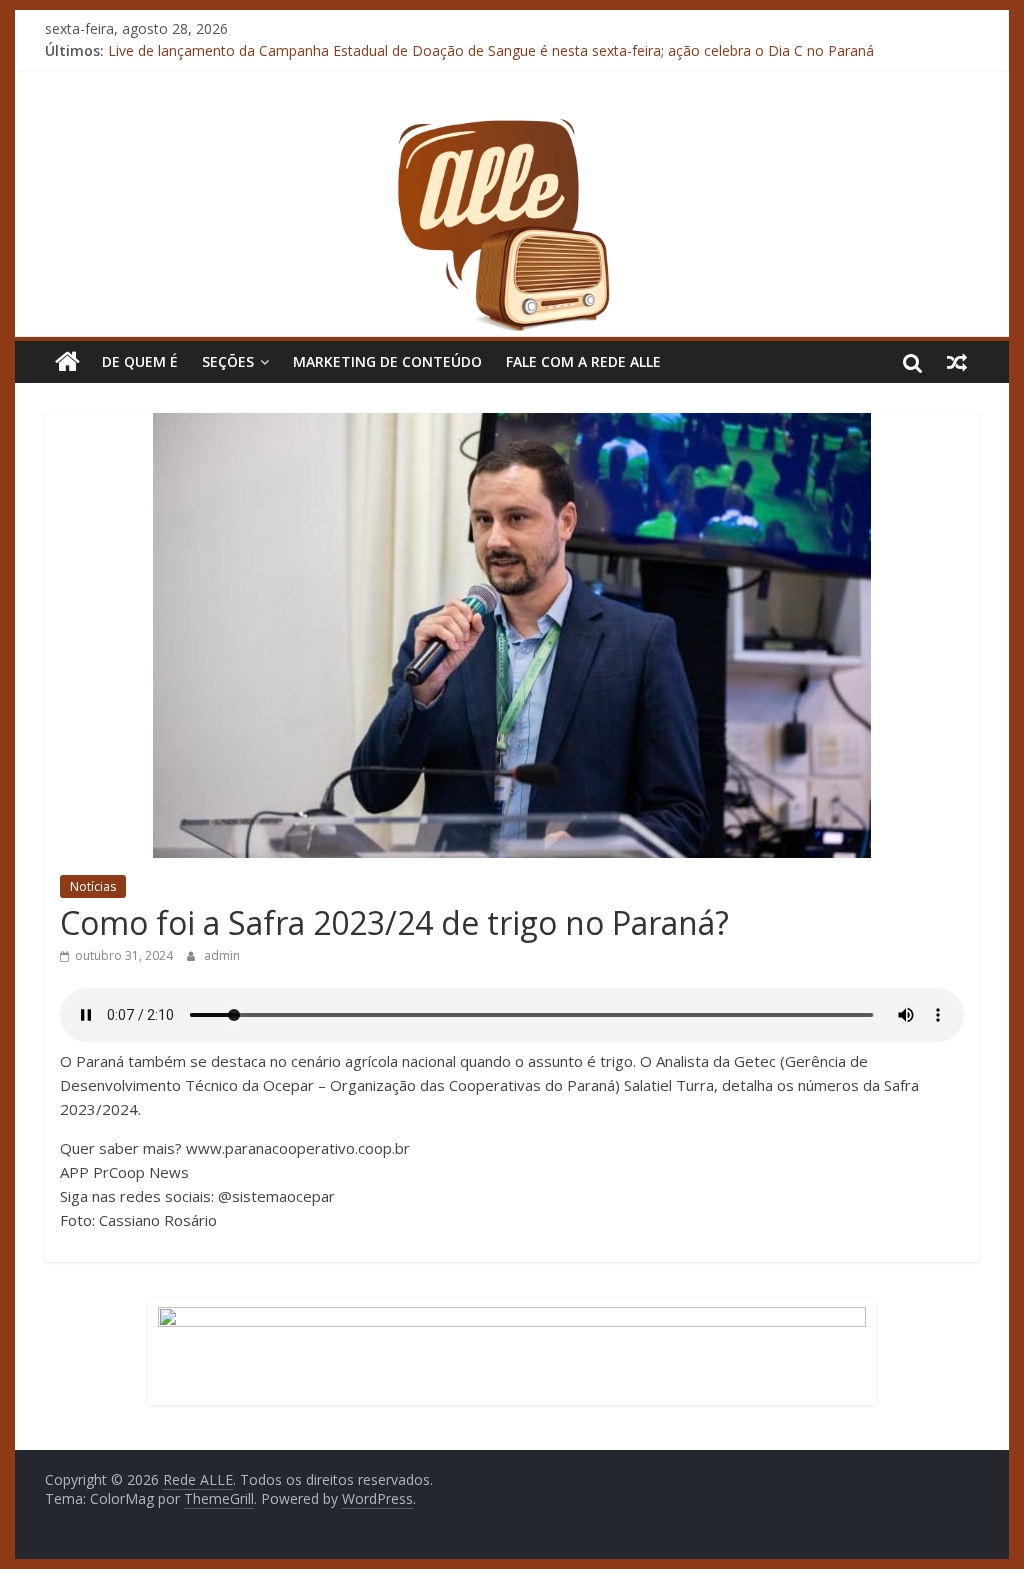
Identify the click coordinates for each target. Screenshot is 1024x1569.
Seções (228, 361)
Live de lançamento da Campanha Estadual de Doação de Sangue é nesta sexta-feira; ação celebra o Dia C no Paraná (491, 57)
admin (222, 955)
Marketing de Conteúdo (387, 361)
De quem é (140, 361)
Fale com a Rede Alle (583, 361)
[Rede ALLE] (511, 128)
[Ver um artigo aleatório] (957, 362)
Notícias (93, 886)
